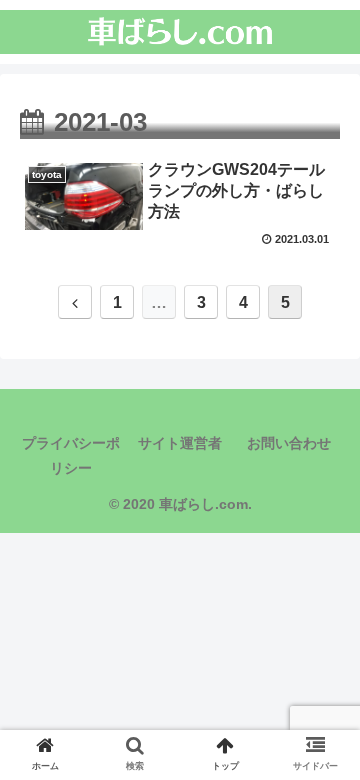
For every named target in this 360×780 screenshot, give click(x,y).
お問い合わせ (289, 443)
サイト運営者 (180, 443)
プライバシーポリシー (71, 455)
